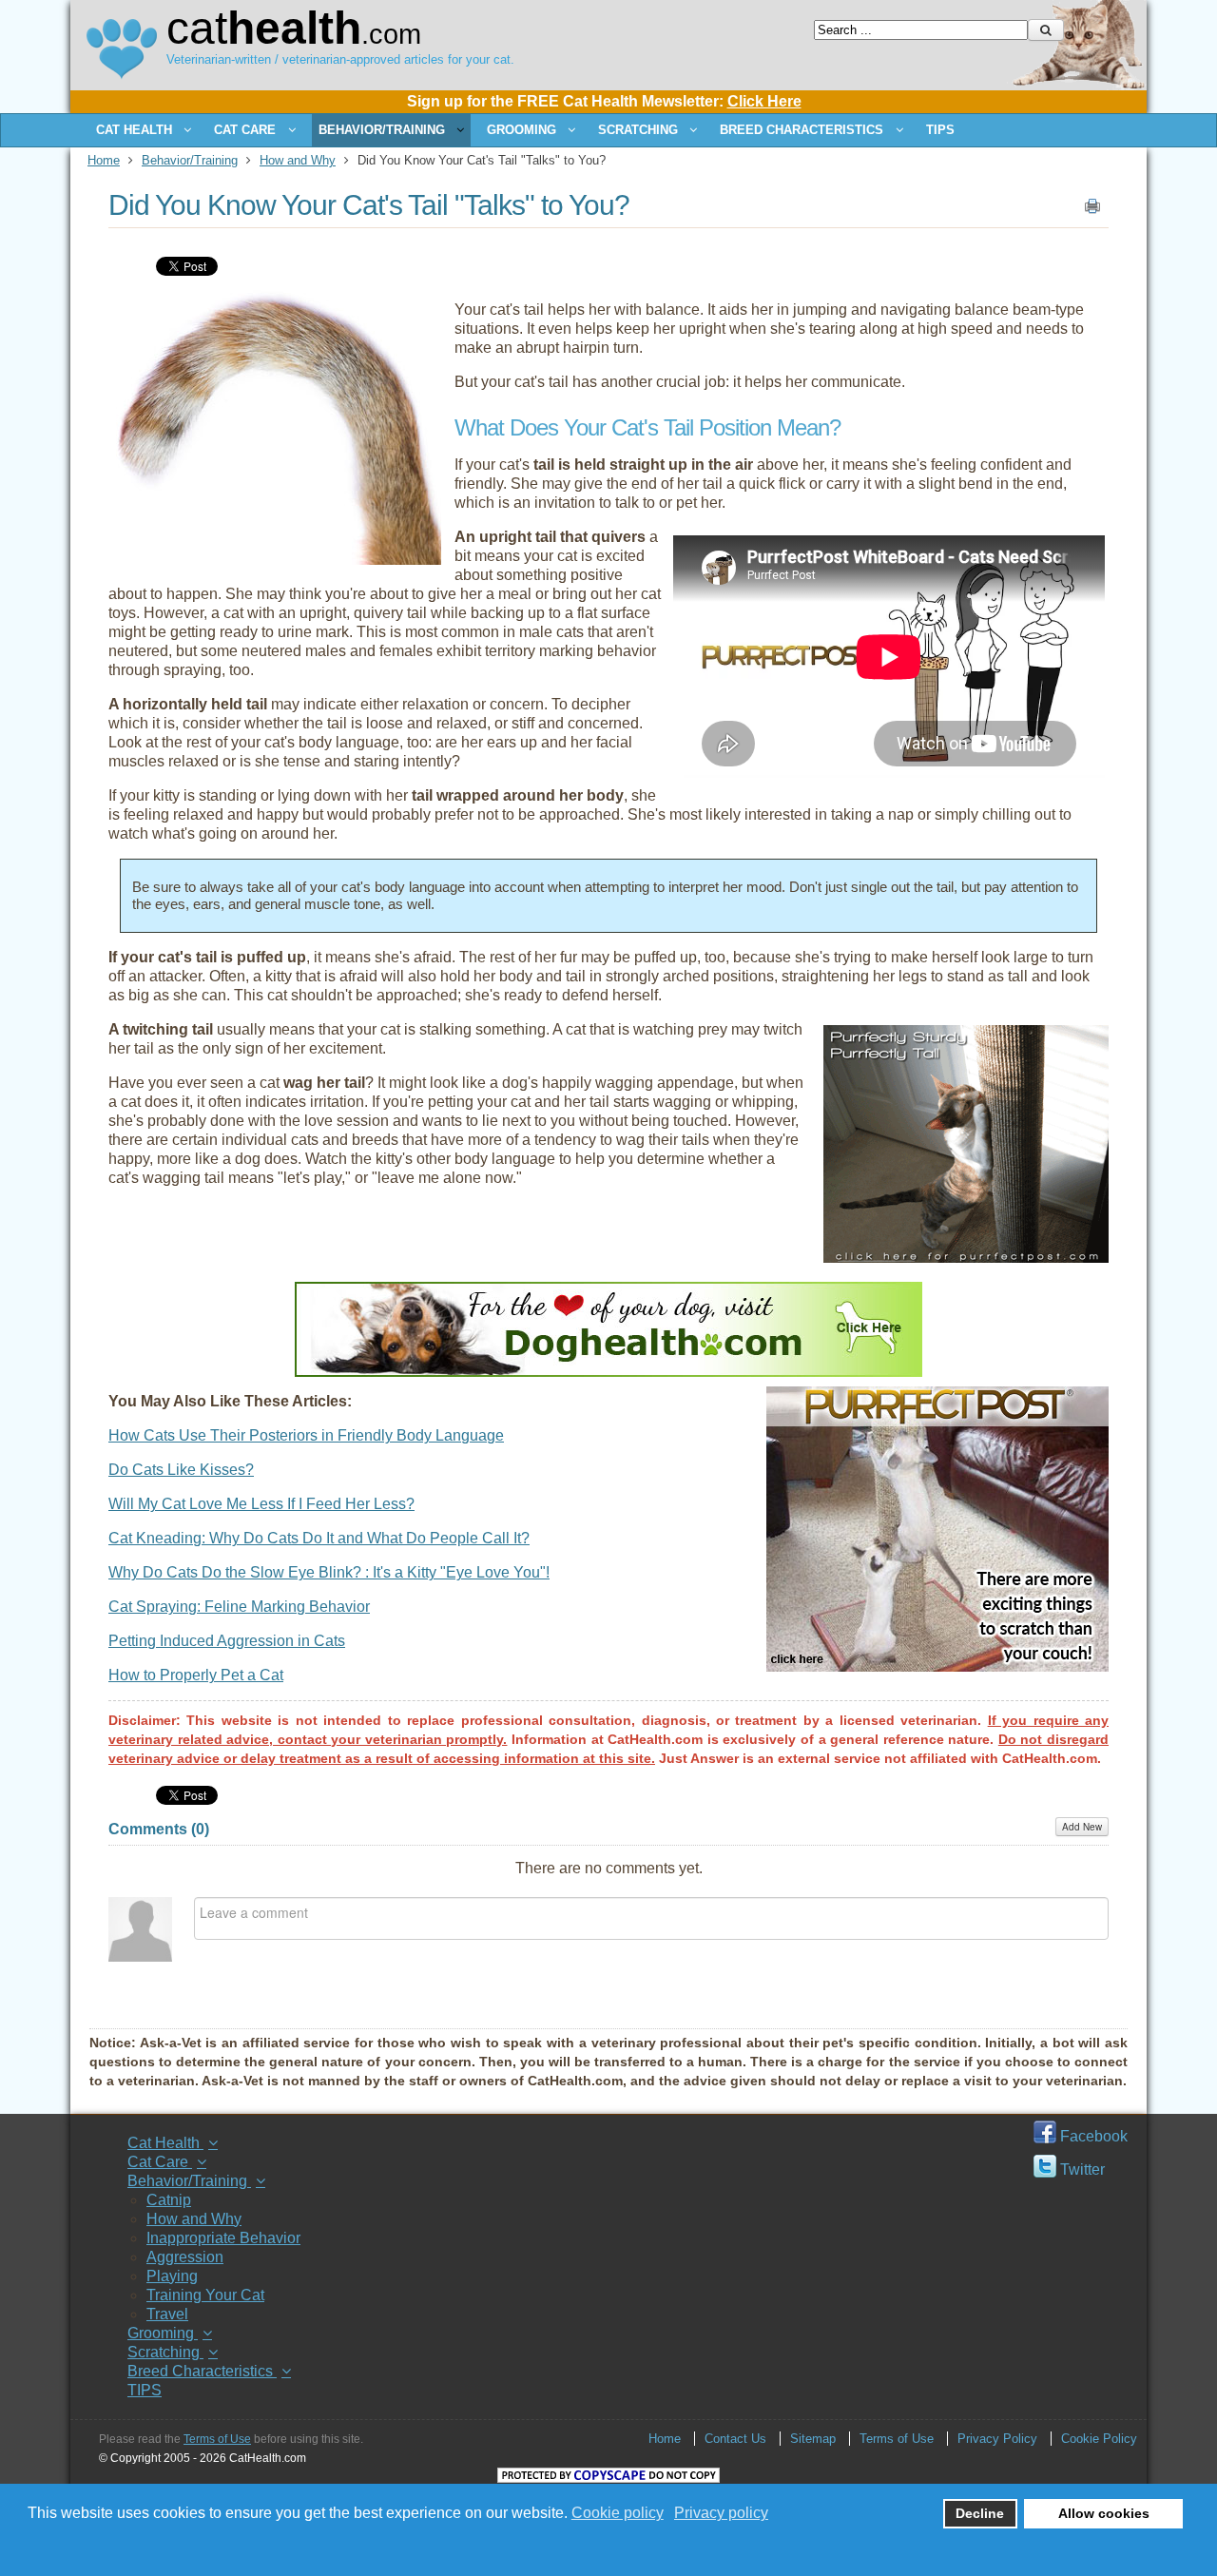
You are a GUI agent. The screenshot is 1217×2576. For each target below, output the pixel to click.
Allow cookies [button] (1104, 2513)
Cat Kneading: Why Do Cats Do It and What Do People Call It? (319, 1538)
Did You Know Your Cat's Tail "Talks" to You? (369, 205)
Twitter (1081, 2169)
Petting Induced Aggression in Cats (227, 1641)
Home (104, 160)
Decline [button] (980, 2513)
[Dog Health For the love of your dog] (608, 1372)
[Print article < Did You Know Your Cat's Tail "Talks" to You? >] (1092, 210)
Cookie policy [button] (618, 2513)
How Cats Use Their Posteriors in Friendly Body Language (306, 1435)
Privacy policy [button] (721, 2513)
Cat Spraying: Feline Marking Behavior (239, 1607)
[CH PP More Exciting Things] (937, 1666)
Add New (1082, 1827)
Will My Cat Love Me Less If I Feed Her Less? (261, 1504)
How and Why (298, 160)
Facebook (1092, 2136)
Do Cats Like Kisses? (181, 1470)
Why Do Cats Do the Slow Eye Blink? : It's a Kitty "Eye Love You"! (329, 1572)
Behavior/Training (190, 160)
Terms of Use (217, 2439)
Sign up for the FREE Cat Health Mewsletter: (604, 101)
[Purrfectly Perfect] (966, 1258)
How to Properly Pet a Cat (196, 1675)
